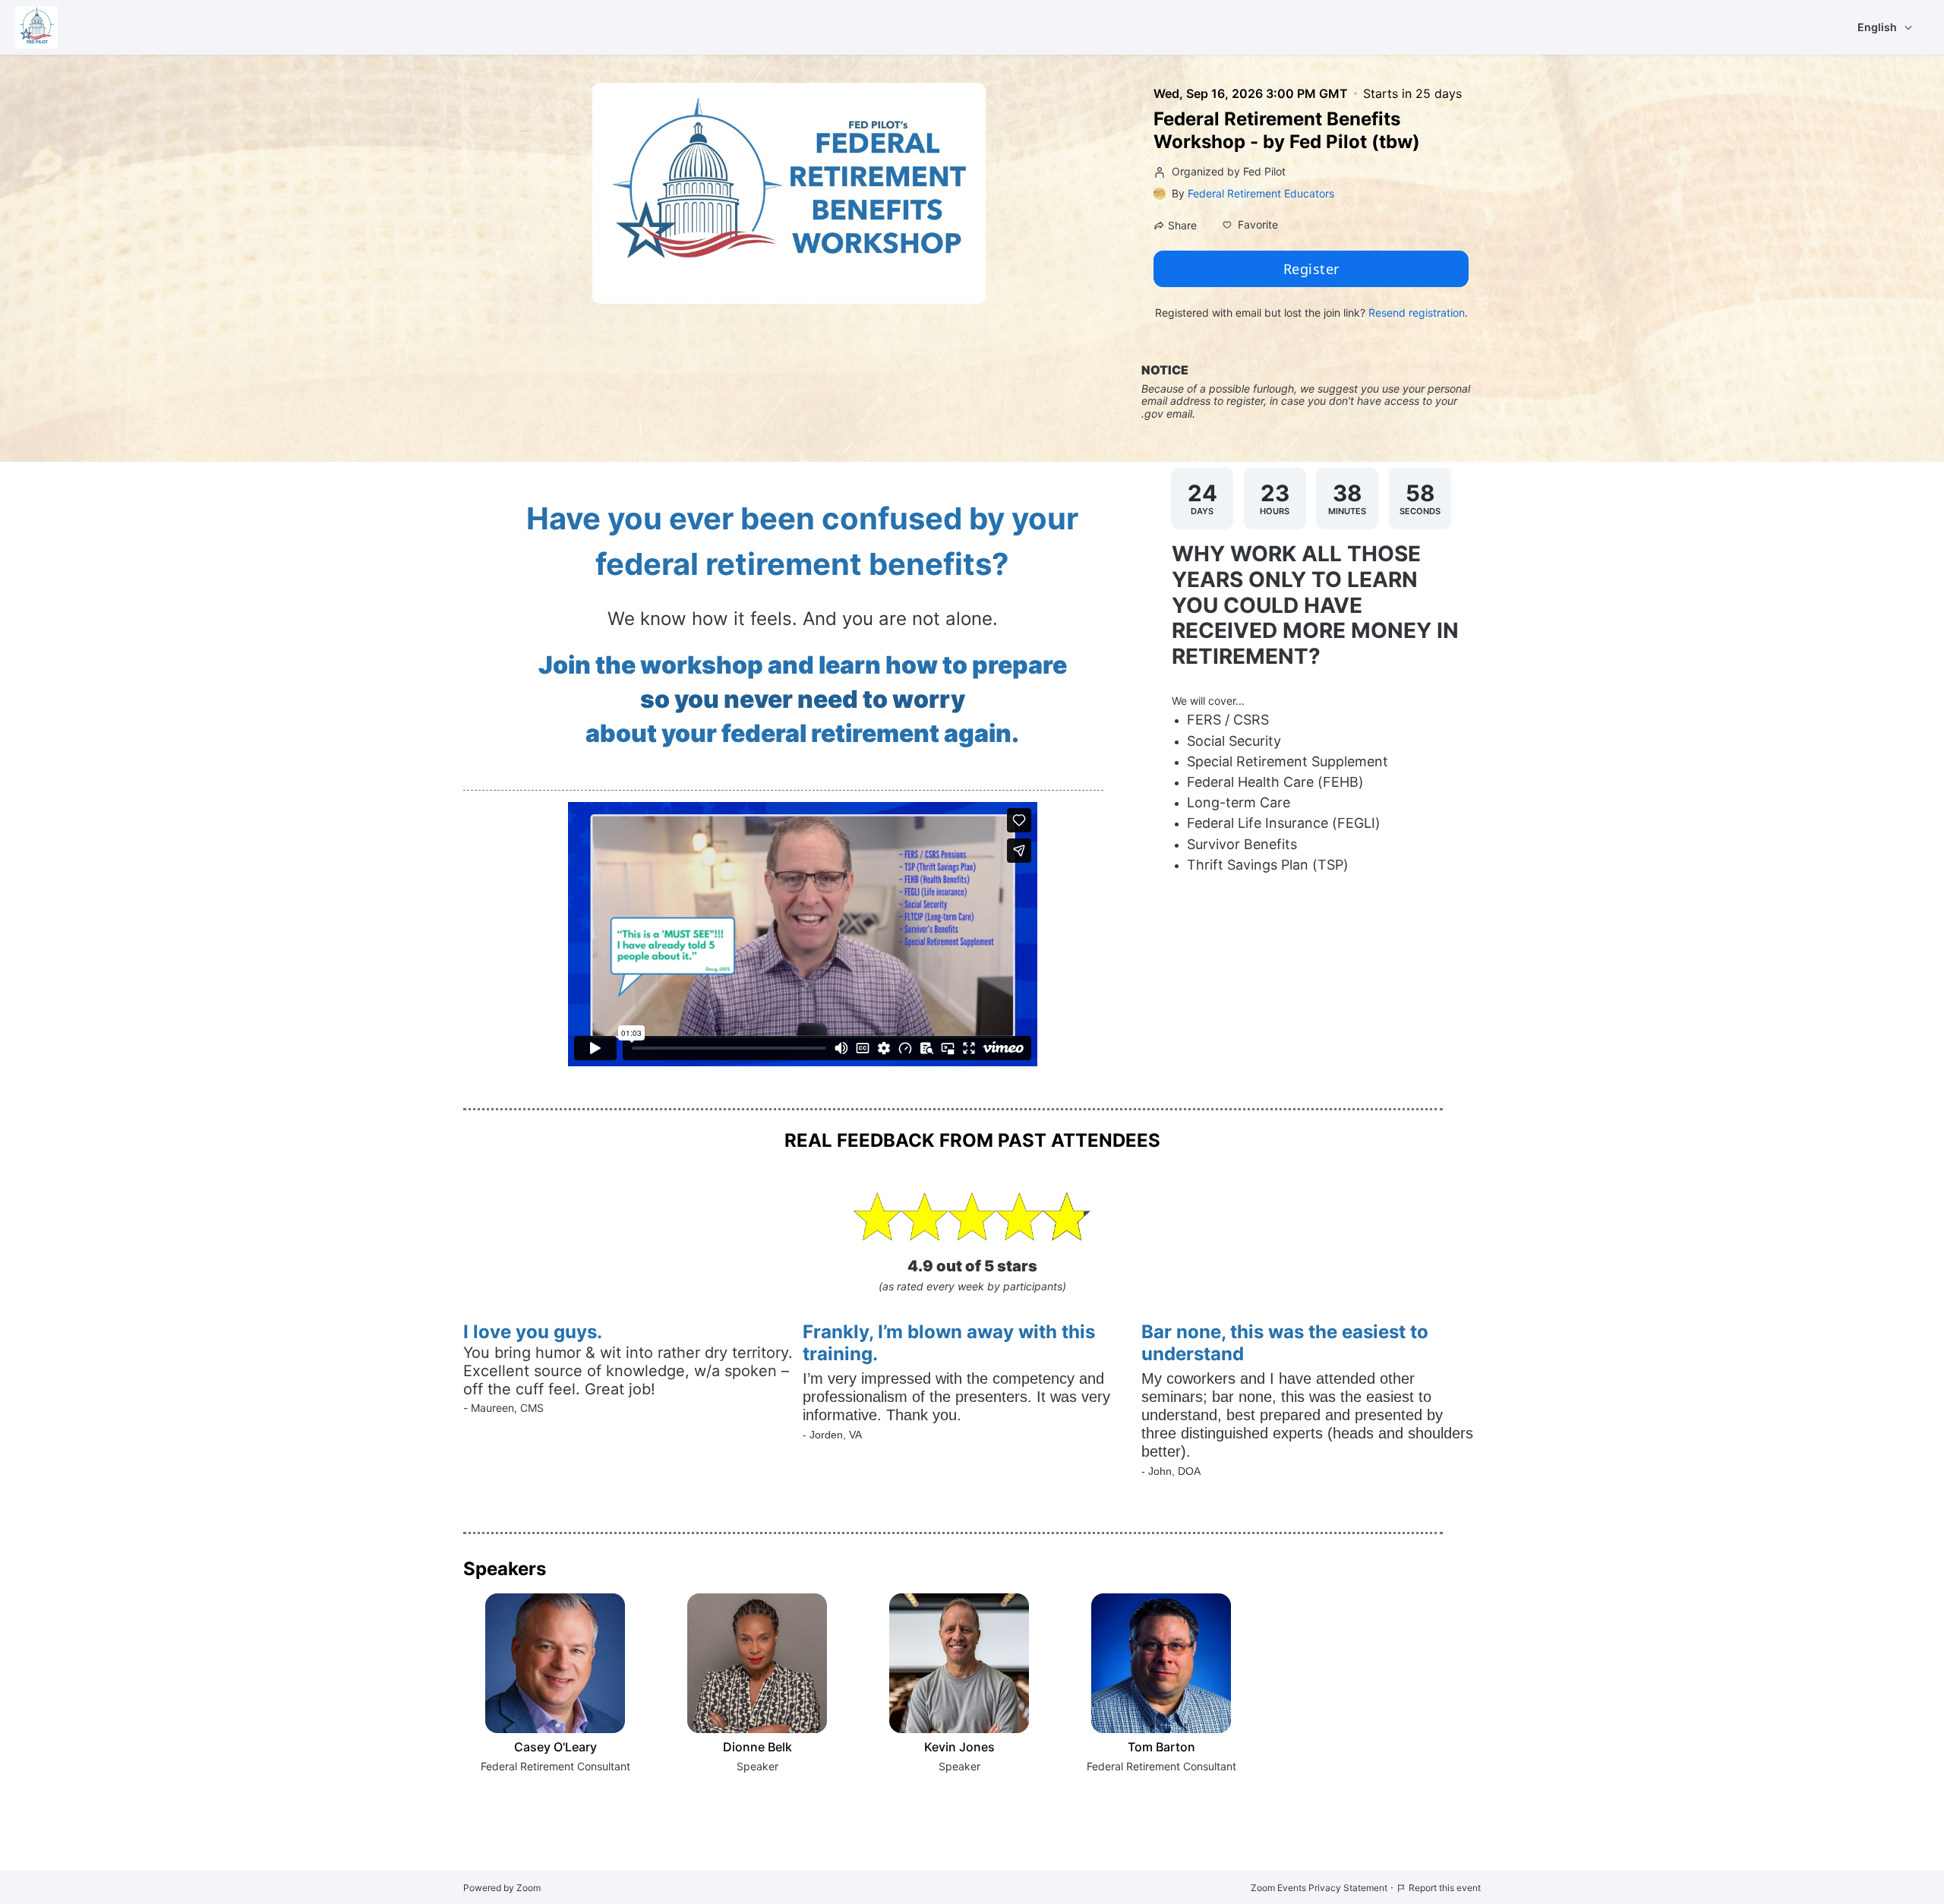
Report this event (1445, 1888)
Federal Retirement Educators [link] (1261, 193)
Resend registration (1417, 313)
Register (1311, 269)
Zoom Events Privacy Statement (1319, 1888)
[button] (1250, 225)
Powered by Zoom (502, 1888)
